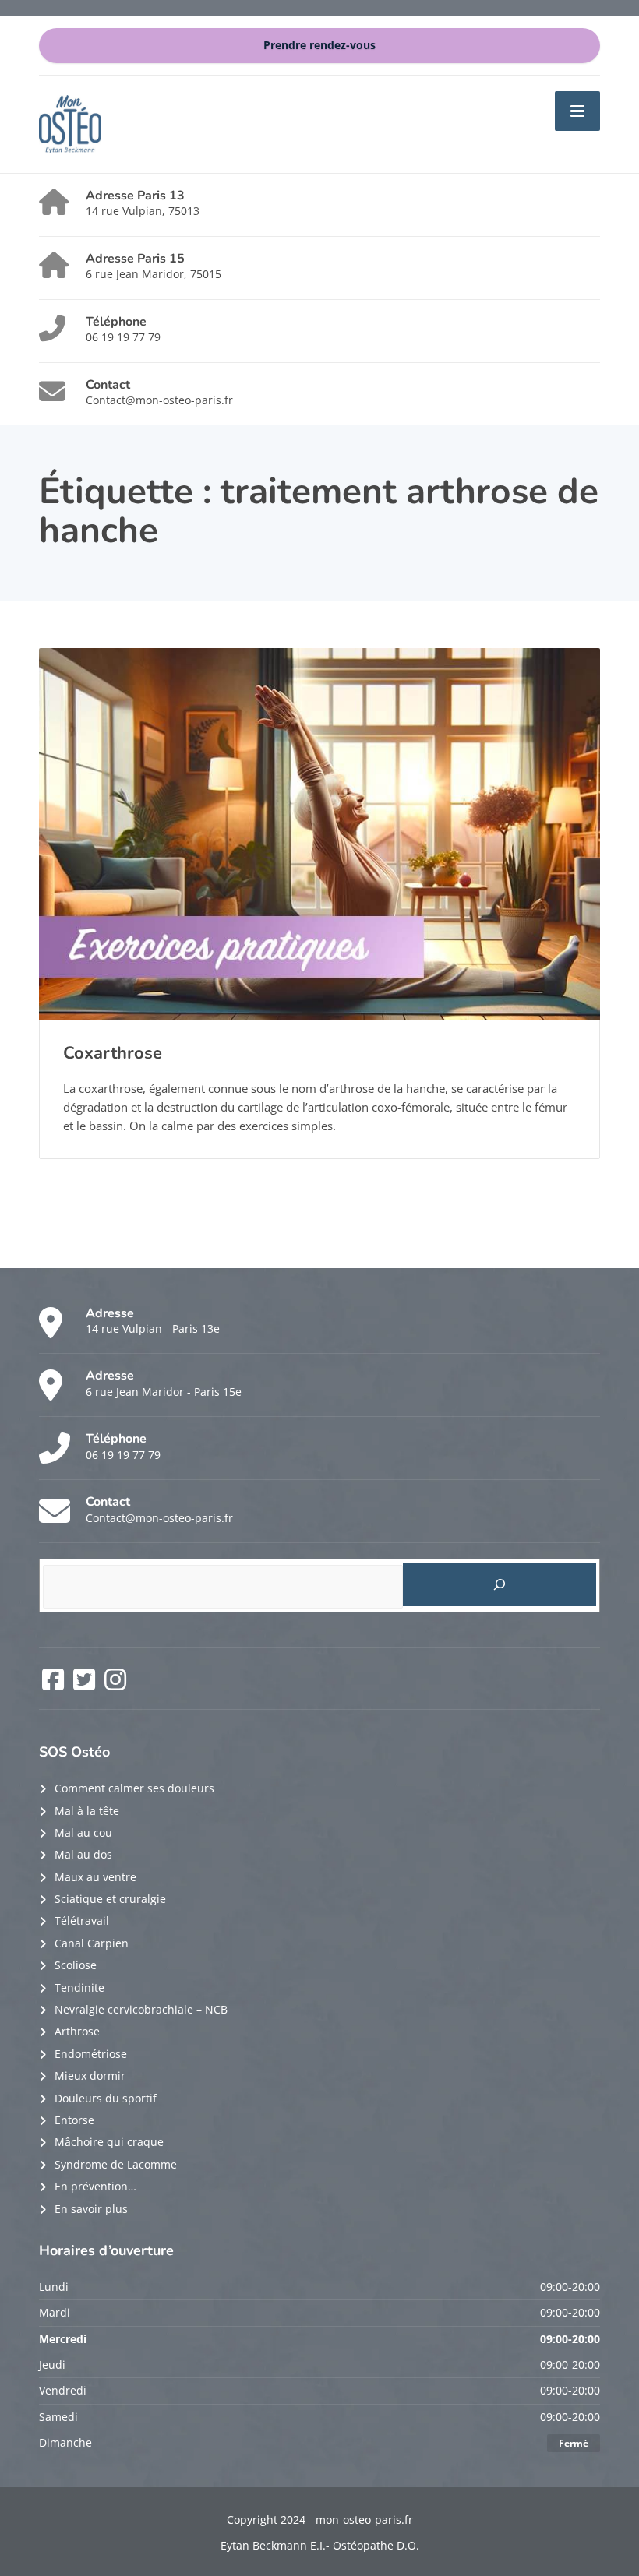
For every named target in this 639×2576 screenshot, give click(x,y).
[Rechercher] (500, 1584)
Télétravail (82, 1921)
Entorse (74, 2120)
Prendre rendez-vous (319, 45)
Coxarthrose (113, 1053)
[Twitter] (86, 1684)
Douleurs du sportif (106, 2098)
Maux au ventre (95, 1877)
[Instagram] (115, 1684)
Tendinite (79, 1988)
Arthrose (77, 2031)
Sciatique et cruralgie (110, 1899)
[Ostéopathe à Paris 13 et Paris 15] (70, 123)
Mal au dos (83, 1854)
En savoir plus (91, 2209)
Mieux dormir (90, 2076)
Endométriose (91, 2054)
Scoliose (76, 1965)
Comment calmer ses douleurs (134, 1788)
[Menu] (577, 111)
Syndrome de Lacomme (116, 2164)
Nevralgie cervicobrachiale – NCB (141, 2009)
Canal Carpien (92, 1943)
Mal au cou (83, 1832)
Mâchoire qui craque (109, 2142)
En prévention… (95, 2186)
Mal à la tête (87, 1811)
